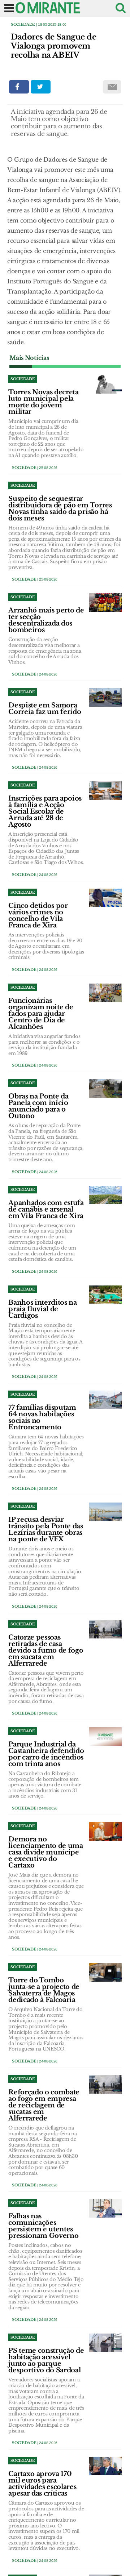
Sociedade (23, 24)
